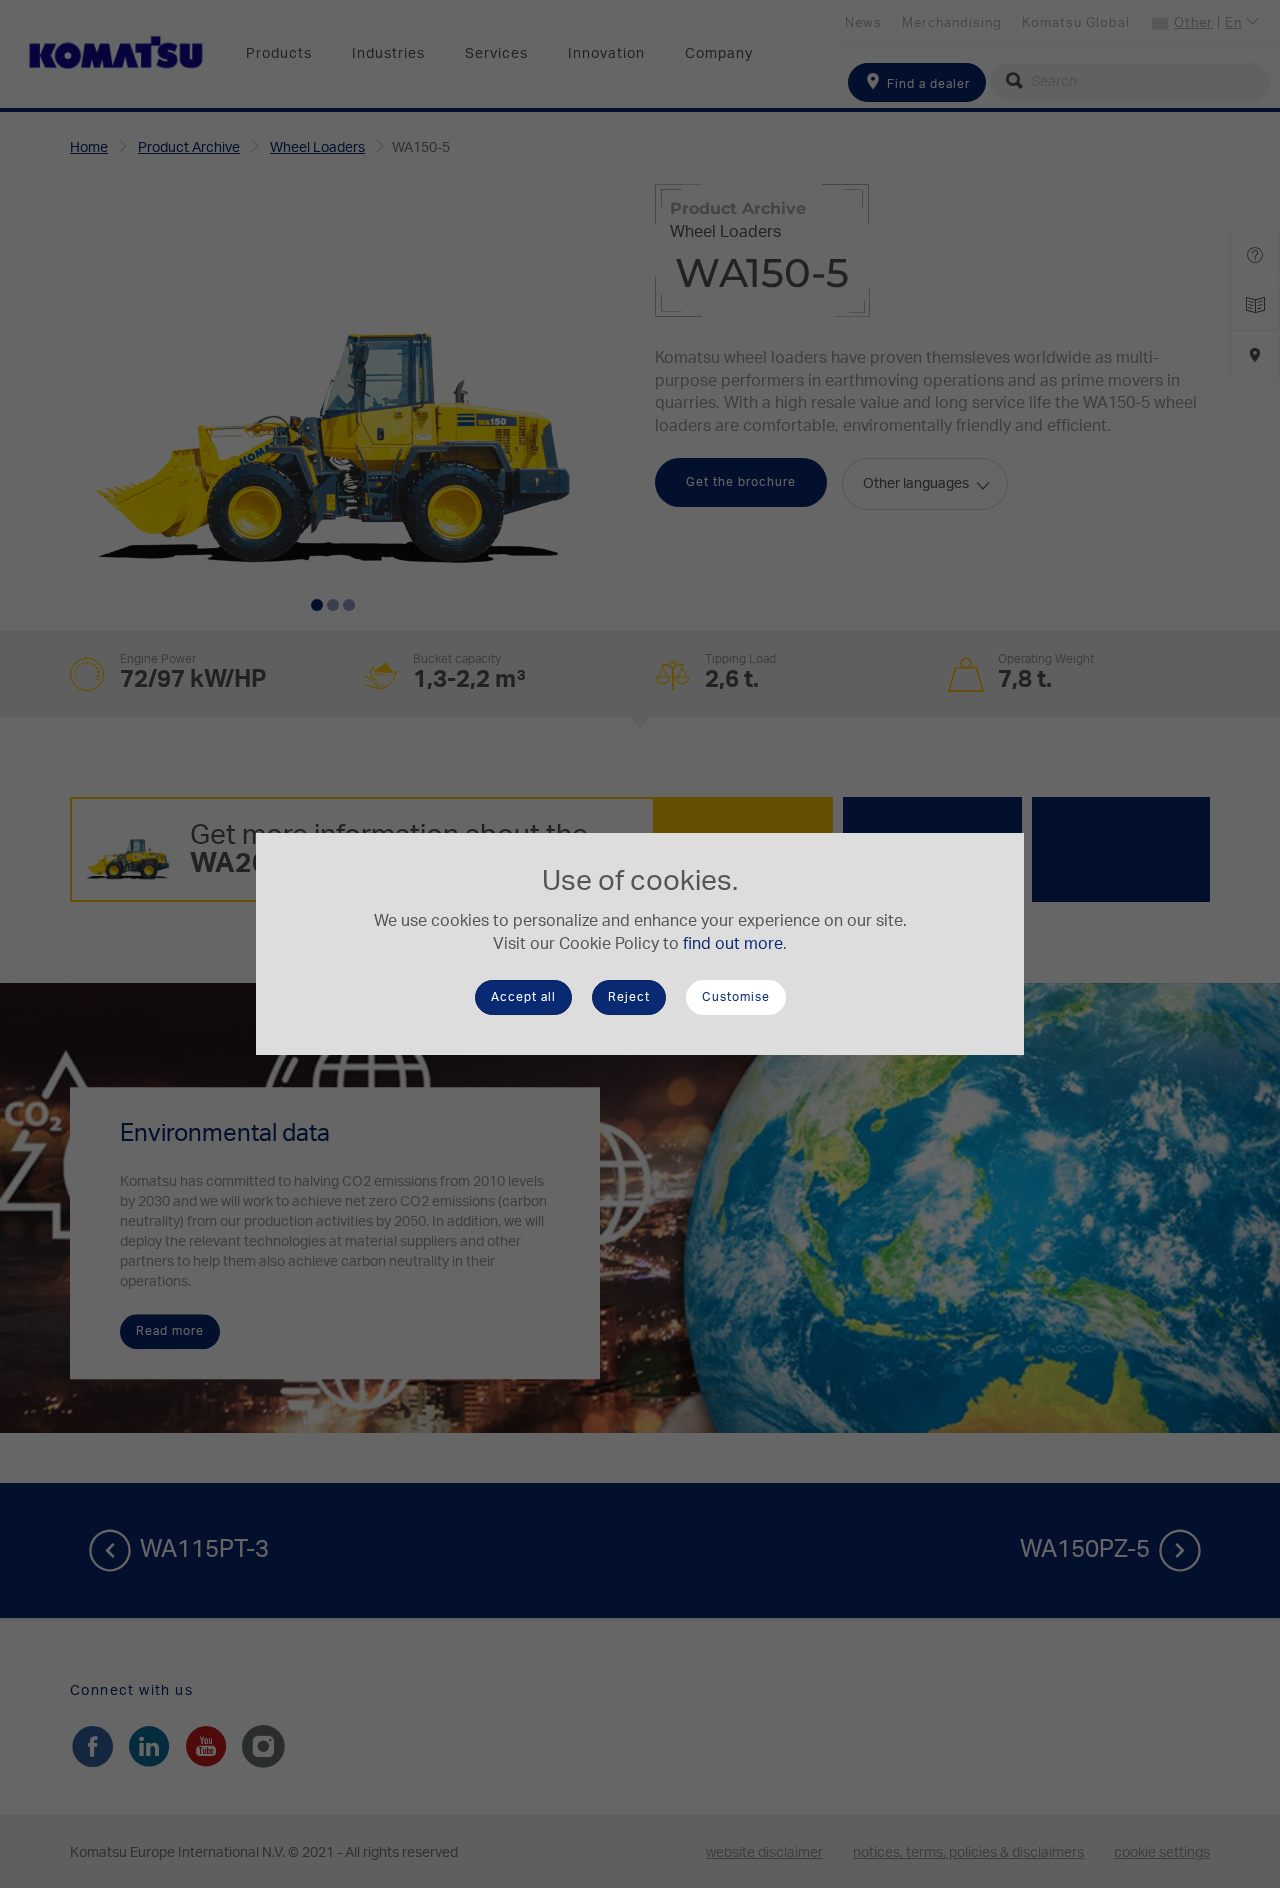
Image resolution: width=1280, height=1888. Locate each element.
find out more (733, 944)
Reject (629, 997)
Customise (736, 997)
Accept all (523, 997)
